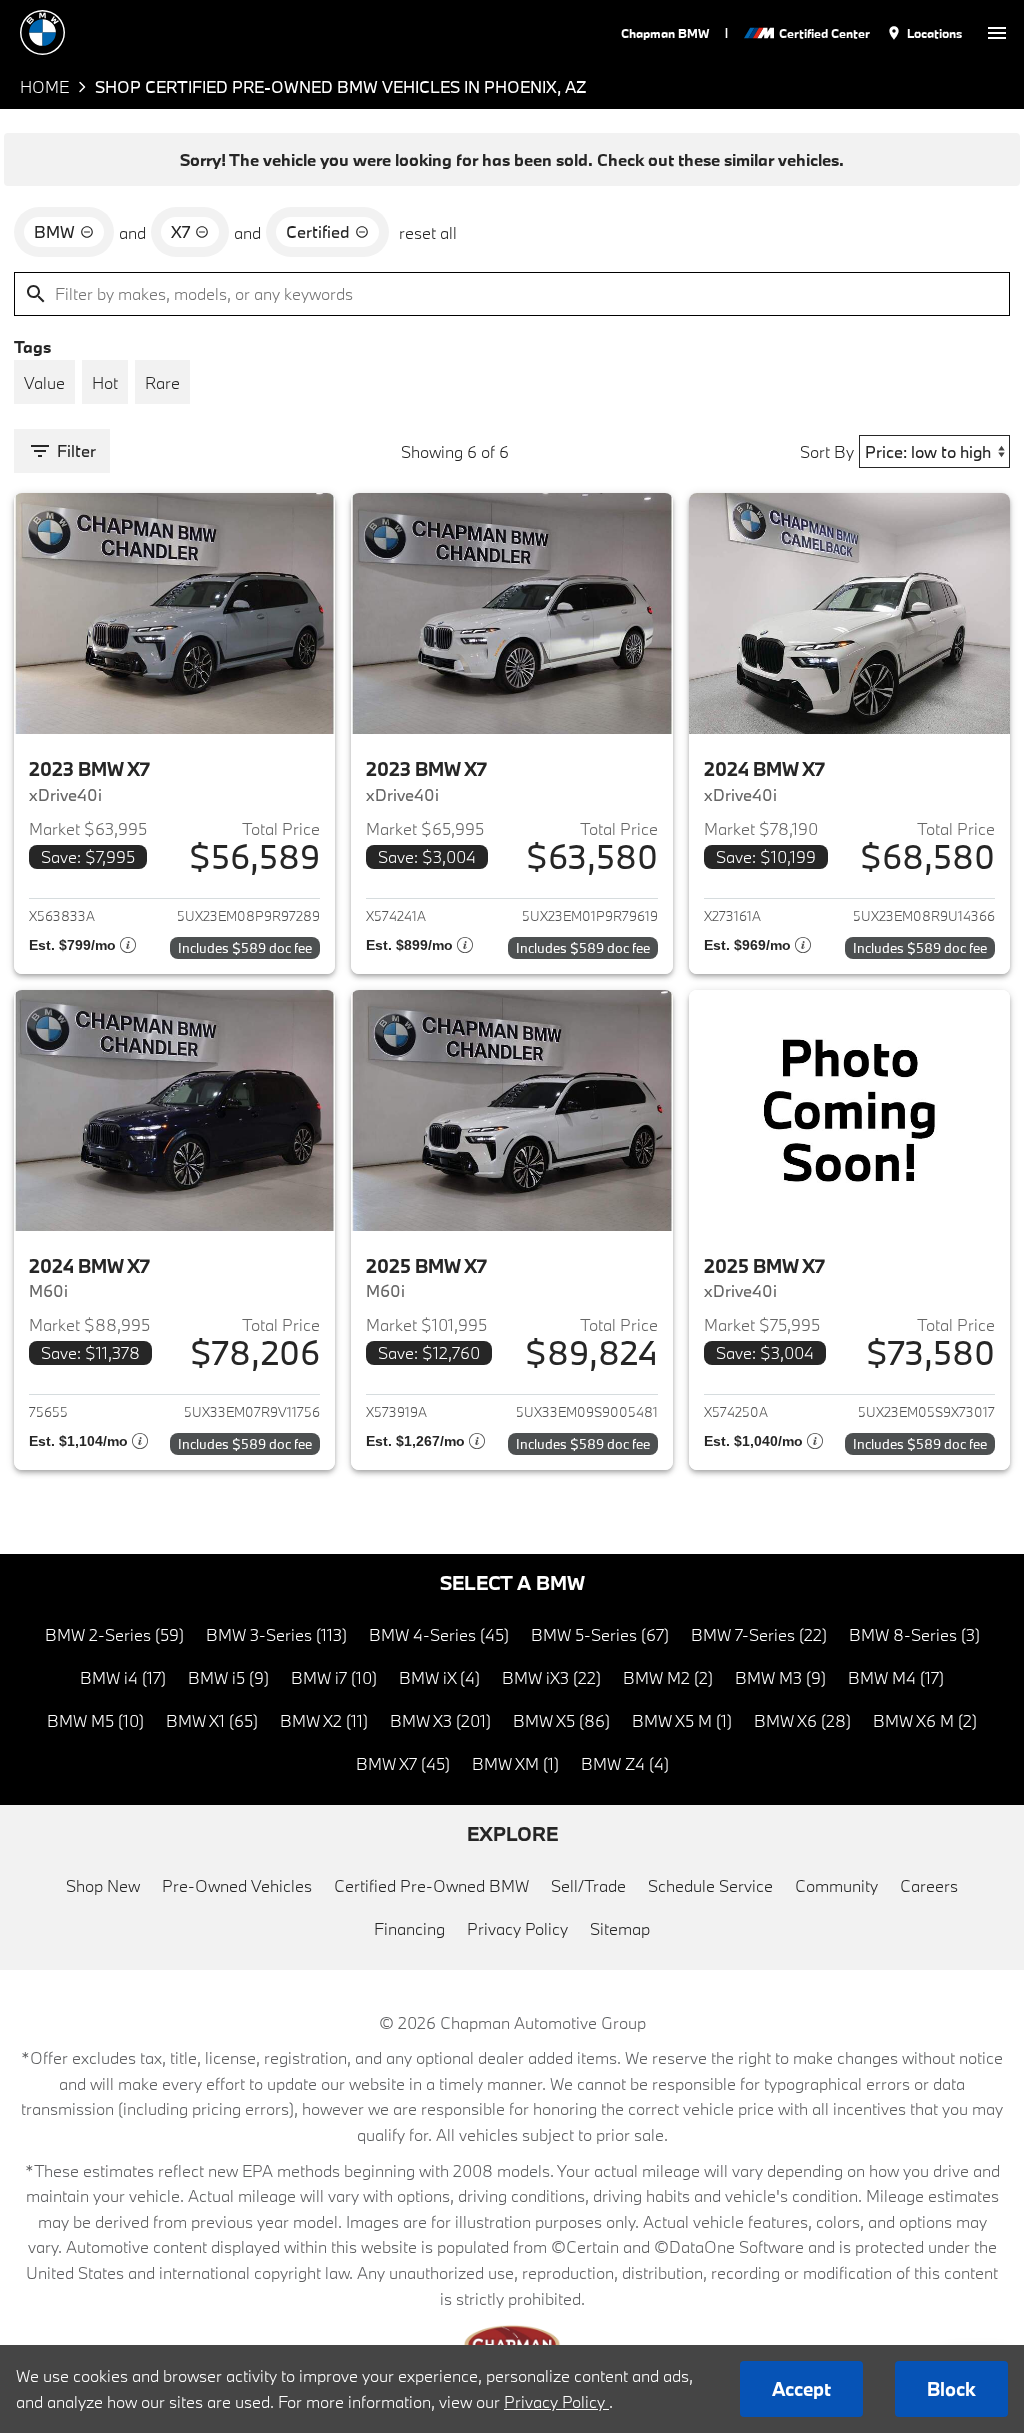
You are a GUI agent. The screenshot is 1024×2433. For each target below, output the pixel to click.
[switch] (997, 32)
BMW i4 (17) (123, 1677)
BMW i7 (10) (334, 1677)
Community (836, 1885)
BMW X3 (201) (440, 1720)
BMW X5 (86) (561, 1720)
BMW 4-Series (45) (439, 1634)
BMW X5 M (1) (682, 1720)
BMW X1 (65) (212, 1720)
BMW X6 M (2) (925, 1720)
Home (44, 86)
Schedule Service (710, 1885)
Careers (929, 1885)
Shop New (103, 1885)
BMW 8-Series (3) (914, 1634)
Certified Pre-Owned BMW (431, 1885)
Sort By (827, 451)
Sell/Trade (588, 1885)
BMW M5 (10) (95, 1720)
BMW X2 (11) (324, 1720)
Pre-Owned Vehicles (237, 1885)
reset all (428, 232)
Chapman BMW (665, 33)
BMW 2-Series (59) (114, 1634)
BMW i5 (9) (228, 1677)
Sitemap (620, 1928)
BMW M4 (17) (896, 1677)
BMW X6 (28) (802, 1720)
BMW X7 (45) (403, 1763)
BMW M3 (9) (780, 1677)
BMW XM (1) (515, 1763)
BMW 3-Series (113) (276, 1634)
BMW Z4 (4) (625, 1763)
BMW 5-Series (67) (600, 1634)
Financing (409, 1928)
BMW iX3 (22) (551, 1677)
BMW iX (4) (439, 1677)
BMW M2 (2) (668, 1677)
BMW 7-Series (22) (759, 1634)
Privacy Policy (517, 1928)
